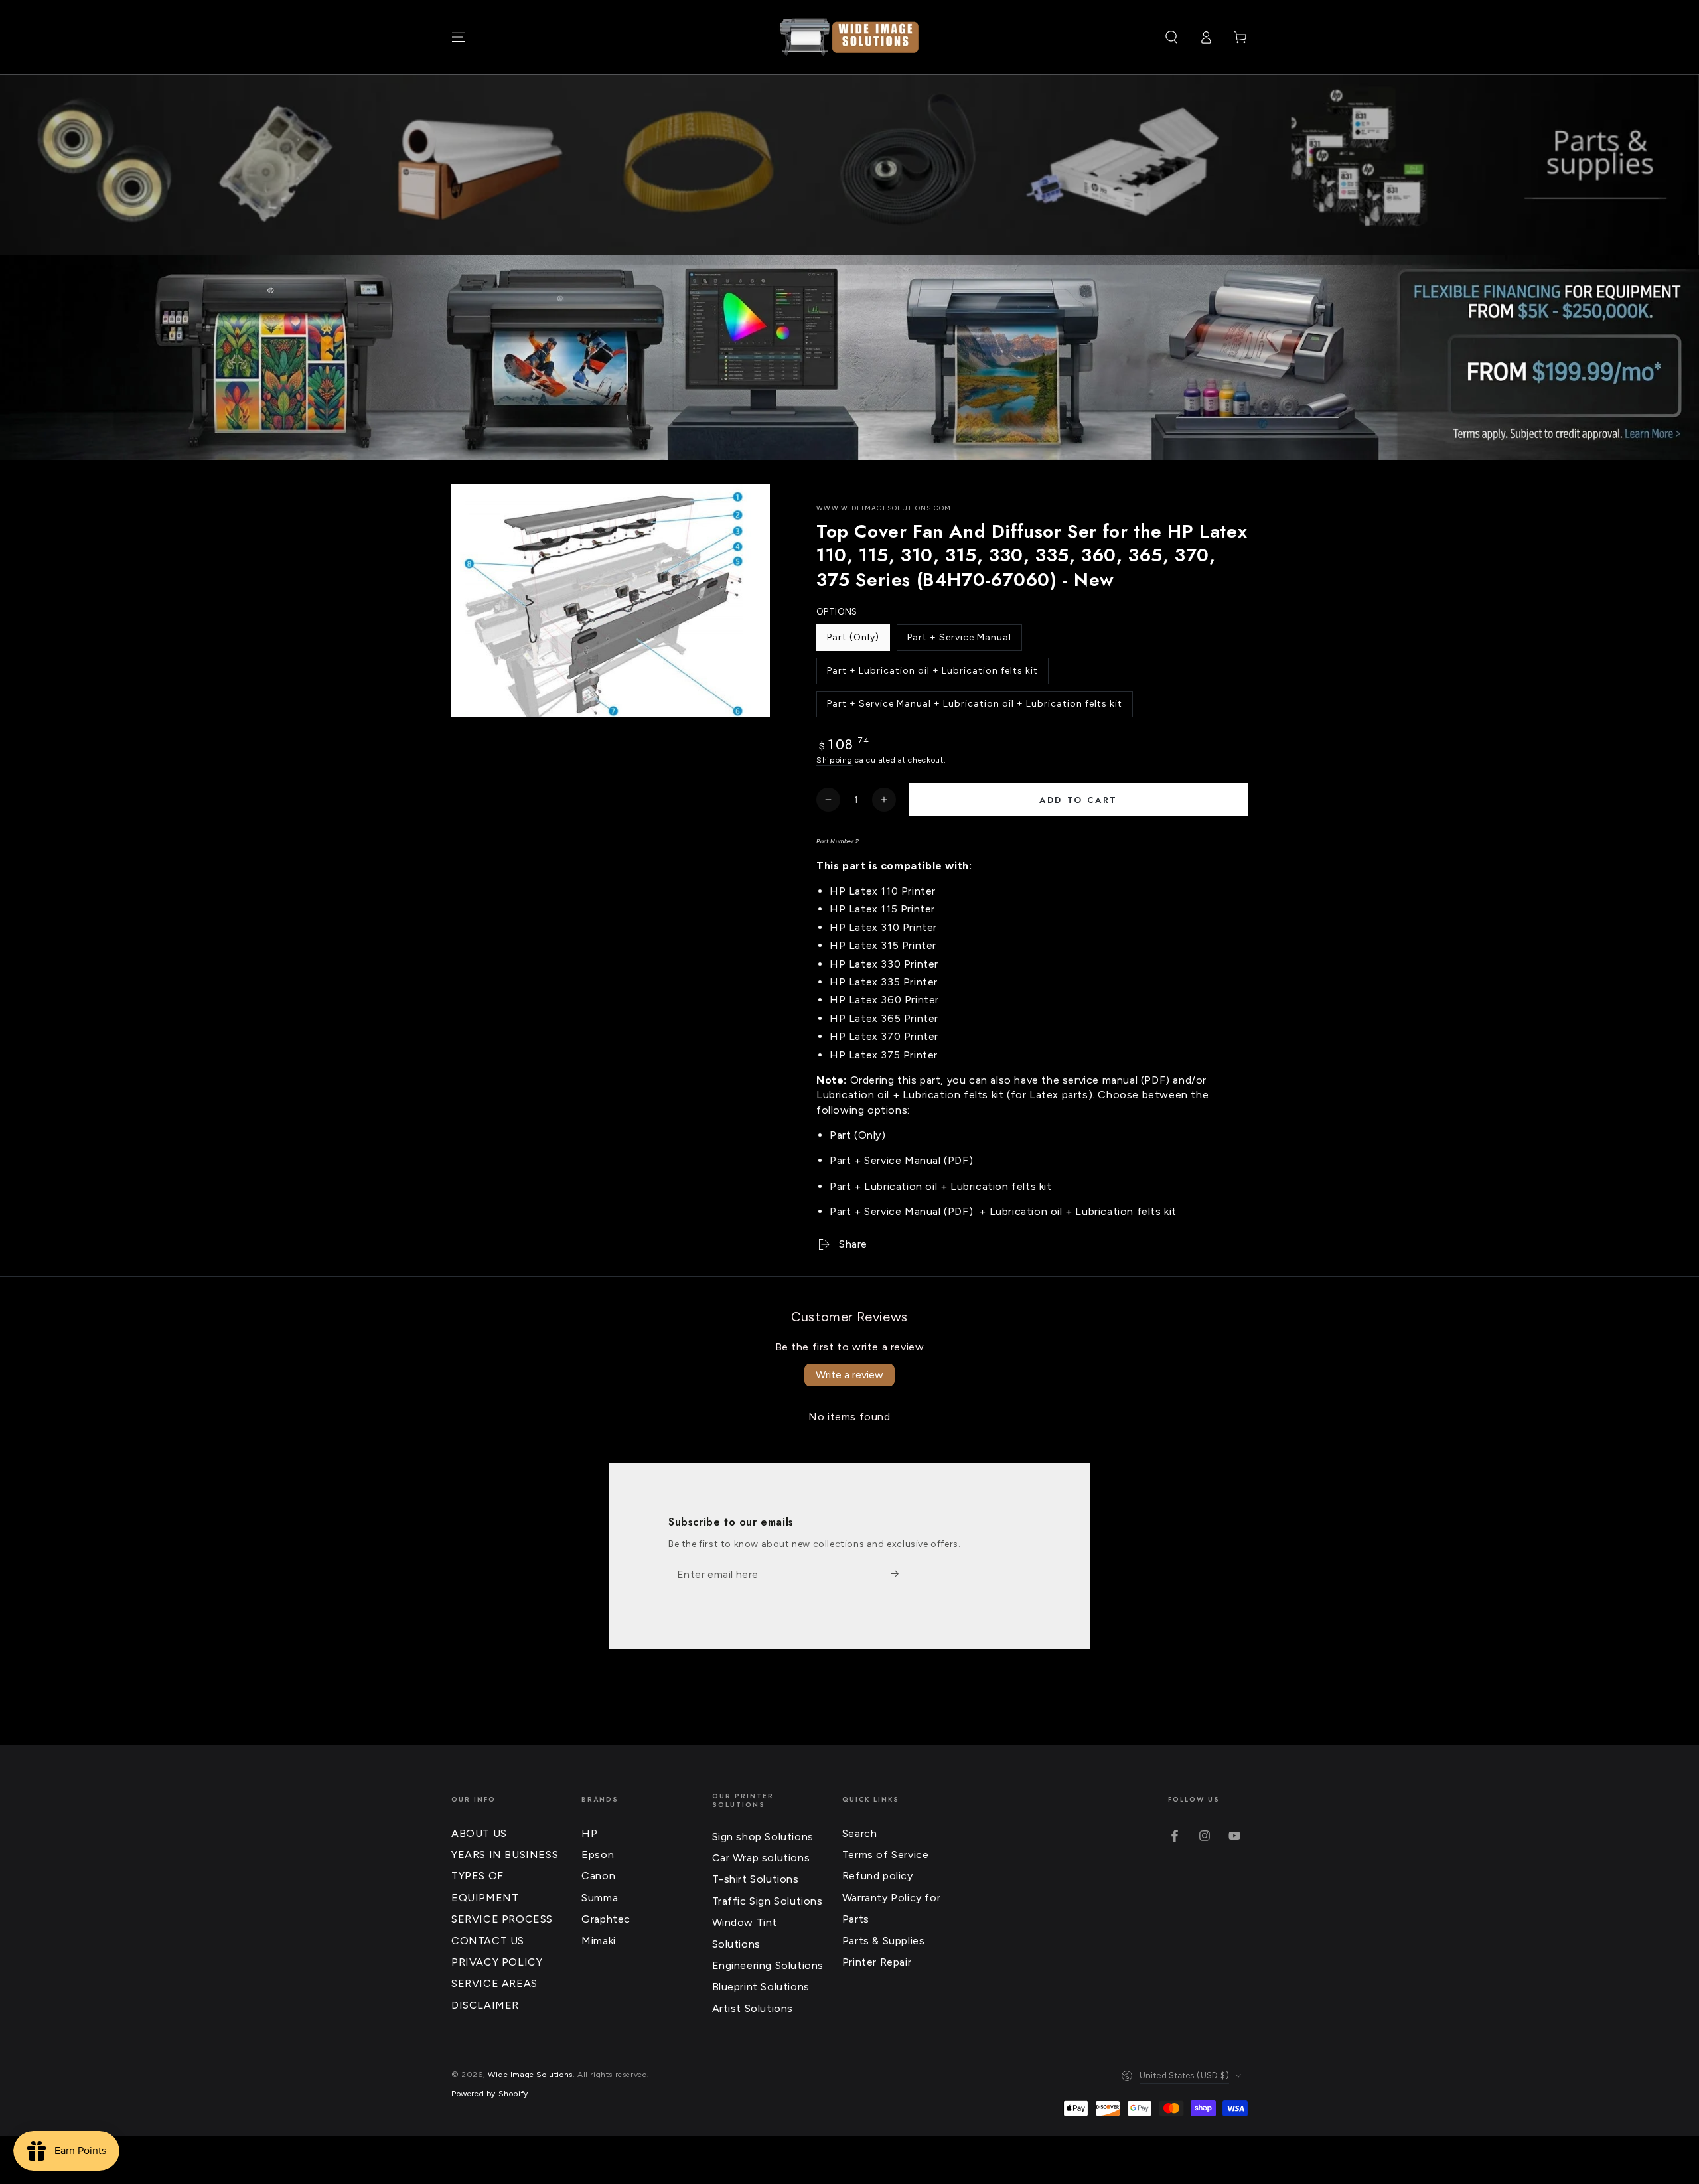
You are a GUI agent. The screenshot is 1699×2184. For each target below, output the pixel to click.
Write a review (849, 1375)
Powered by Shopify (490, 2094)
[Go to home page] (849, 37)
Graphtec (606, 1919)
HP (589, 1833)
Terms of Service (886, 1855)
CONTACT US (488, 1941)
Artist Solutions (753, 2008)
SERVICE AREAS (494, 1983)
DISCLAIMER (485, 2005)
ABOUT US (479, 1833)
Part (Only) (854, 641)
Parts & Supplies (884, 1941)
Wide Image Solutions (530, 2075)
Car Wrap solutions (761, 1858)
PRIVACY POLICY (497, 1962)
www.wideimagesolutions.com (884, 508)
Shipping (835, 760)
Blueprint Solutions (761, 1987)
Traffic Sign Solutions (768, 1901)
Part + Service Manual (959, 641)
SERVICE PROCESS (502, 1919)
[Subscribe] (899, 1574)
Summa (600, 1898)
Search (860, 1833)
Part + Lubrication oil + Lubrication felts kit (932, 675)
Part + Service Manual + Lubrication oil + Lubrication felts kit (974, 708)
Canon (598, 1876)
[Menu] (459, 37)
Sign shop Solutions (763, 1837)
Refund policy (878, 1876)
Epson (598, 1855)
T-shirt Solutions (756, 1879)
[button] (1171, 37)
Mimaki (599, 1941)
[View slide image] (849, 358)
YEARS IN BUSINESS (505, 1855)
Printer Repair (877, 1962)
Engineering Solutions (768, 1965)
